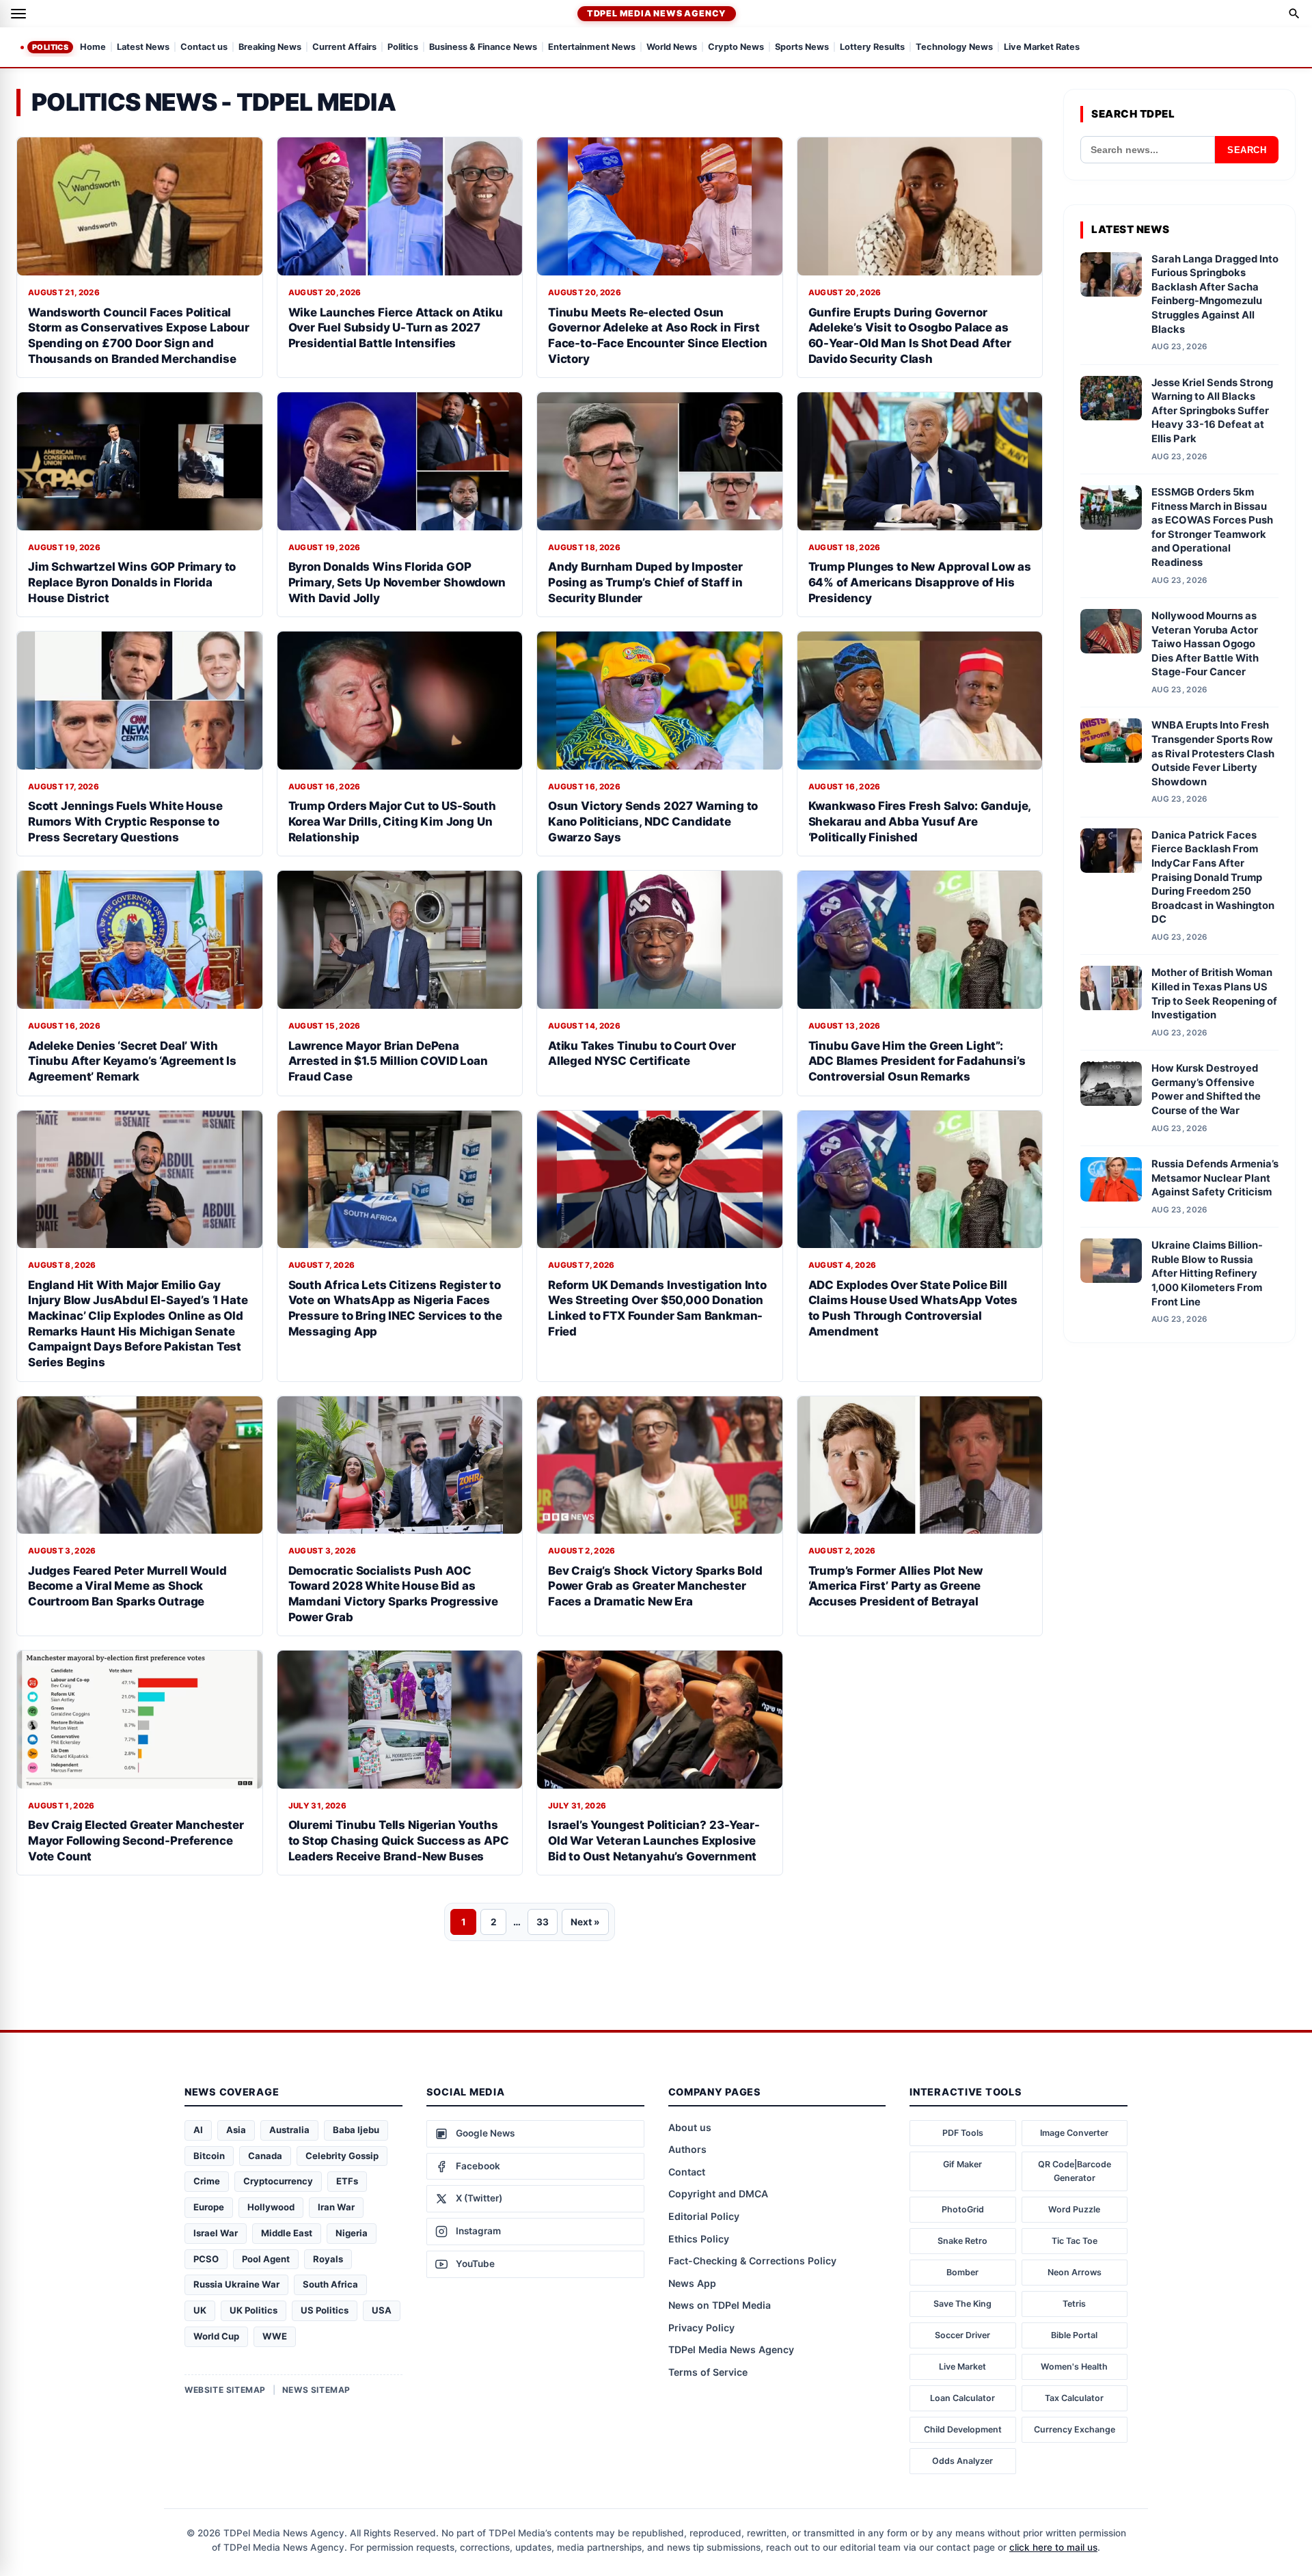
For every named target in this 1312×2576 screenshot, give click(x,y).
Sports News (802, 48)
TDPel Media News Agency (657, 13)
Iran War (336, 2207)
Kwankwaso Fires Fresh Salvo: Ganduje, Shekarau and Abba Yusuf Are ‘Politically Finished (920, 821)
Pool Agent (266, 2259)
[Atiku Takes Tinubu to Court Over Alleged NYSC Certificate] (660, 940)
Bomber (962, 2272)
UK (200, 2310)
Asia (236, 2130)
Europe (209, 2207)
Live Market (962, 2367)
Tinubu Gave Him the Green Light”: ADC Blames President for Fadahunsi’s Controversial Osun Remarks (917, 1061)
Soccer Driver (962, 2335)
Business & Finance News (483, 48)
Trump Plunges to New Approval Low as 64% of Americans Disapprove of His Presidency (920, 582)
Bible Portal (1074, 2335)
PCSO (206, 2259)
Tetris (1074, 2304)
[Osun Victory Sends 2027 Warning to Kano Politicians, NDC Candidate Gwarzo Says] (660, 701)
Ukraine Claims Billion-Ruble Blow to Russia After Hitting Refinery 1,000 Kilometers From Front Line (1207, 1273)
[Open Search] (1294, 14)
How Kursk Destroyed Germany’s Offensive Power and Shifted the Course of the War (1206, 1089)
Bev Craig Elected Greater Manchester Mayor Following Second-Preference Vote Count (136, 1840)
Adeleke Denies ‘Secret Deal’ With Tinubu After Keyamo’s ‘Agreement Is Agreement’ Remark (132, 1061)
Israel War (216, 2233)
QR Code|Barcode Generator (1075, 2171)
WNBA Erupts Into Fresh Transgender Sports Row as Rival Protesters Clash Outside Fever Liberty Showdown (1213, 753)
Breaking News (270, 48)
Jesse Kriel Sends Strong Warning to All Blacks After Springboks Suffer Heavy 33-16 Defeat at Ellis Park (1212, 411)
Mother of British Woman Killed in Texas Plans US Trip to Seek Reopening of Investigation (1214, 994)
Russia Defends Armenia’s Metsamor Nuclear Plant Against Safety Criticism (1215, 1178)
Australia (289, 2130)
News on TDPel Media (720, 2305)
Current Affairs (344, 48)
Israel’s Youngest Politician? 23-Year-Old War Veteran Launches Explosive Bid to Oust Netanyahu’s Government (654, 1840)
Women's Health (1074, 2367)
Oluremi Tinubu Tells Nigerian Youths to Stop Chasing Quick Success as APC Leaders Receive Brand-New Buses (399, 1840)
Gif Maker (962, 2164)
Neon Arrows (1075, 2272)
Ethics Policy (699, 2239)
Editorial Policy (704, 2216)
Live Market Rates (1042, 48)
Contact (687, 2172)
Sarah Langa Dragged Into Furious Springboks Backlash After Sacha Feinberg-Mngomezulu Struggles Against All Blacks (1215, 294)
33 (543, 1922)
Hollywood (271, 2207)
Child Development (963, 2429)
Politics (50, 47)
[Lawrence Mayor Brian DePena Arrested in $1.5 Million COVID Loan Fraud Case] (400, 940)
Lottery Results (872, 48)
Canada (265, 2156)
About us (690, 2127)
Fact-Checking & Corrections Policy (752, 2261)
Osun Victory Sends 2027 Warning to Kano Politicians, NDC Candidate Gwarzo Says (653, 821)
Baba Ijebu (356, 2130)
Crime (207, 2181)
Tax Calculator (1074, 2398)
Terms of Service (708, 2372)
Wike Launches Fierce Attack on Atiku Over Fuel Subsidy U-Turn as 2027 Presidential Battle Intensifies (396, 328)
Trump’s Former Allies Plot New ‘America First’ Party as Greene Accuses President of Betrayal (896, 1586)
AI (198, 2130)
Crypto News (736, 48)
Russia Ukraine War (236, 2284)
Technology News (954, 48)
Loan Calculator (962, 2398)
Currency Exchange (1075, 2429)
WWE (275, 2336)
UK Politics (254, 2310)
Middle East (287, 2233)
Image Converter (1074, 2133)
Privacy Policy (701, 2328)
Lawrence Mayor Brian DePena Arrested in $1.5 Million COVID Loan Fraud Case (388, 1061)
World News (672, 48)
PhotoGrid (963, 2209)
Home (93, 48)
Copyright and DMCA (718, 2194)
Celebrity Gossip (342, 2156)
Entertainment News (592, 48)
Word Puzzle (1074, 2209)
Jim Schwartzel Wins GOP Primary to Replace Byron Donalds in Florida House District (132, 582)
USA (382, 2310)
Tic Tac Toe (1075, 2241)
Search (1247, 150)
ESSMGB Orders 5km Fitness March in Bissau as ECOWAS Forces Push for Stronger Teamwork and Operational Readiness (1212, 527)
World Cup (216, 2336)
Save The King (962, 2304)
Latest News (143, 48)
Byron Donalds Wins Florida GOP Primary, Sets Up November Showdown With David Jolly (397, 582)
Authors (687, 2149)
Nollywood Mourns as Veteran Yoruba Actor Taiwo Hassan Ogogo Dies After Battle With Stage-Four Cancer (1205, 644)
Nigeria (352, 2233)
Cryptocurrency (278, 2181)
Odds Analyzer (962, 2461)
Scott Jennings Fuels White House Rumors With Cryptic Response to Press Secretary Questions (125, 821)
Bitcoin (209, 2156)
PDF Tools (963, 2133)
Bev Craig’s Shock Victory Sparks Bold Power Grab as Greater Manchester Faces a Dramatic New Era (655, 1586)
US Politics (325, 2310)
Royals (328, 2259)
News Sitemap (316, 2390)
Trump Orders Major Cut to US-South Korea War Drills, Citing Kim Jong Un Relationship (392, 821)
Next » (585, 1922)
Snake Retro (962, 2241)
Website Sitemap (225, 2390)
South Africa (330, 2284)
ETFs (347, 2181)
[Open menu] (18, 14)
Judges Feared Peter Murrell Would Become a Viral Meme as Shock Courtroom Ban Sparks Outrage (127, 1586)
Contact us (204, 48)
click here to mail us (1053, 2547)
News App (692, 2283)
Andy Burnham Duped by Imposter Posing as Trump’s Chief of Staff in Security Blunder (645, 582)
